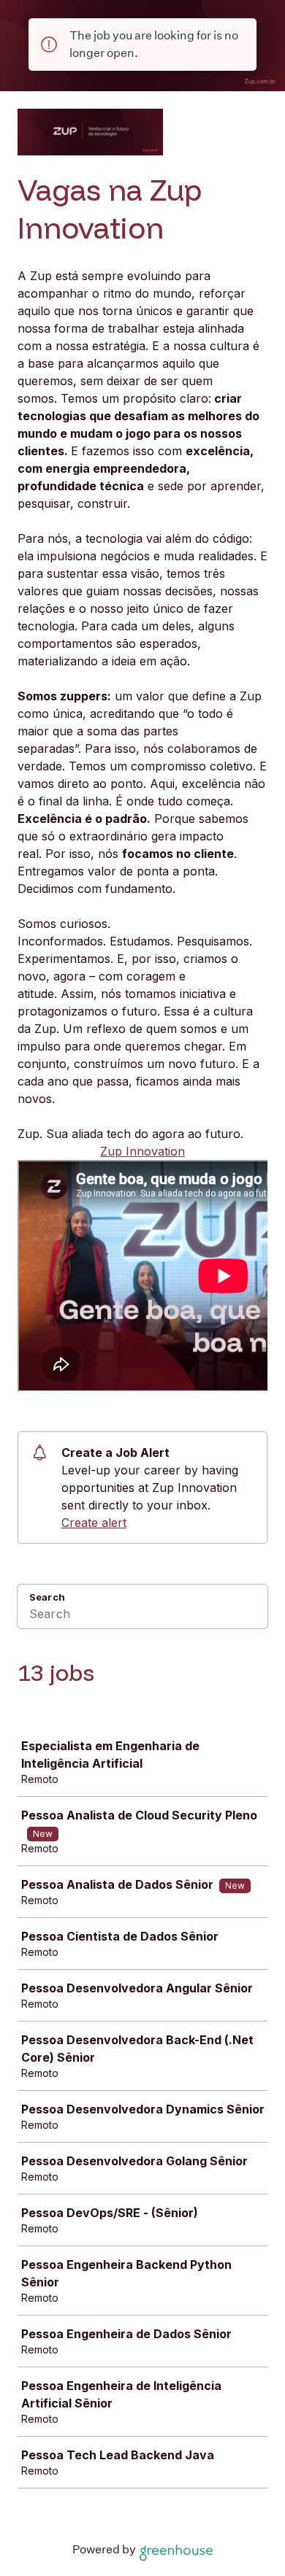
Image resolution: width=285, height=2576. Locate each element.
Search (47, 1597)
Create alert (94, 1523)
